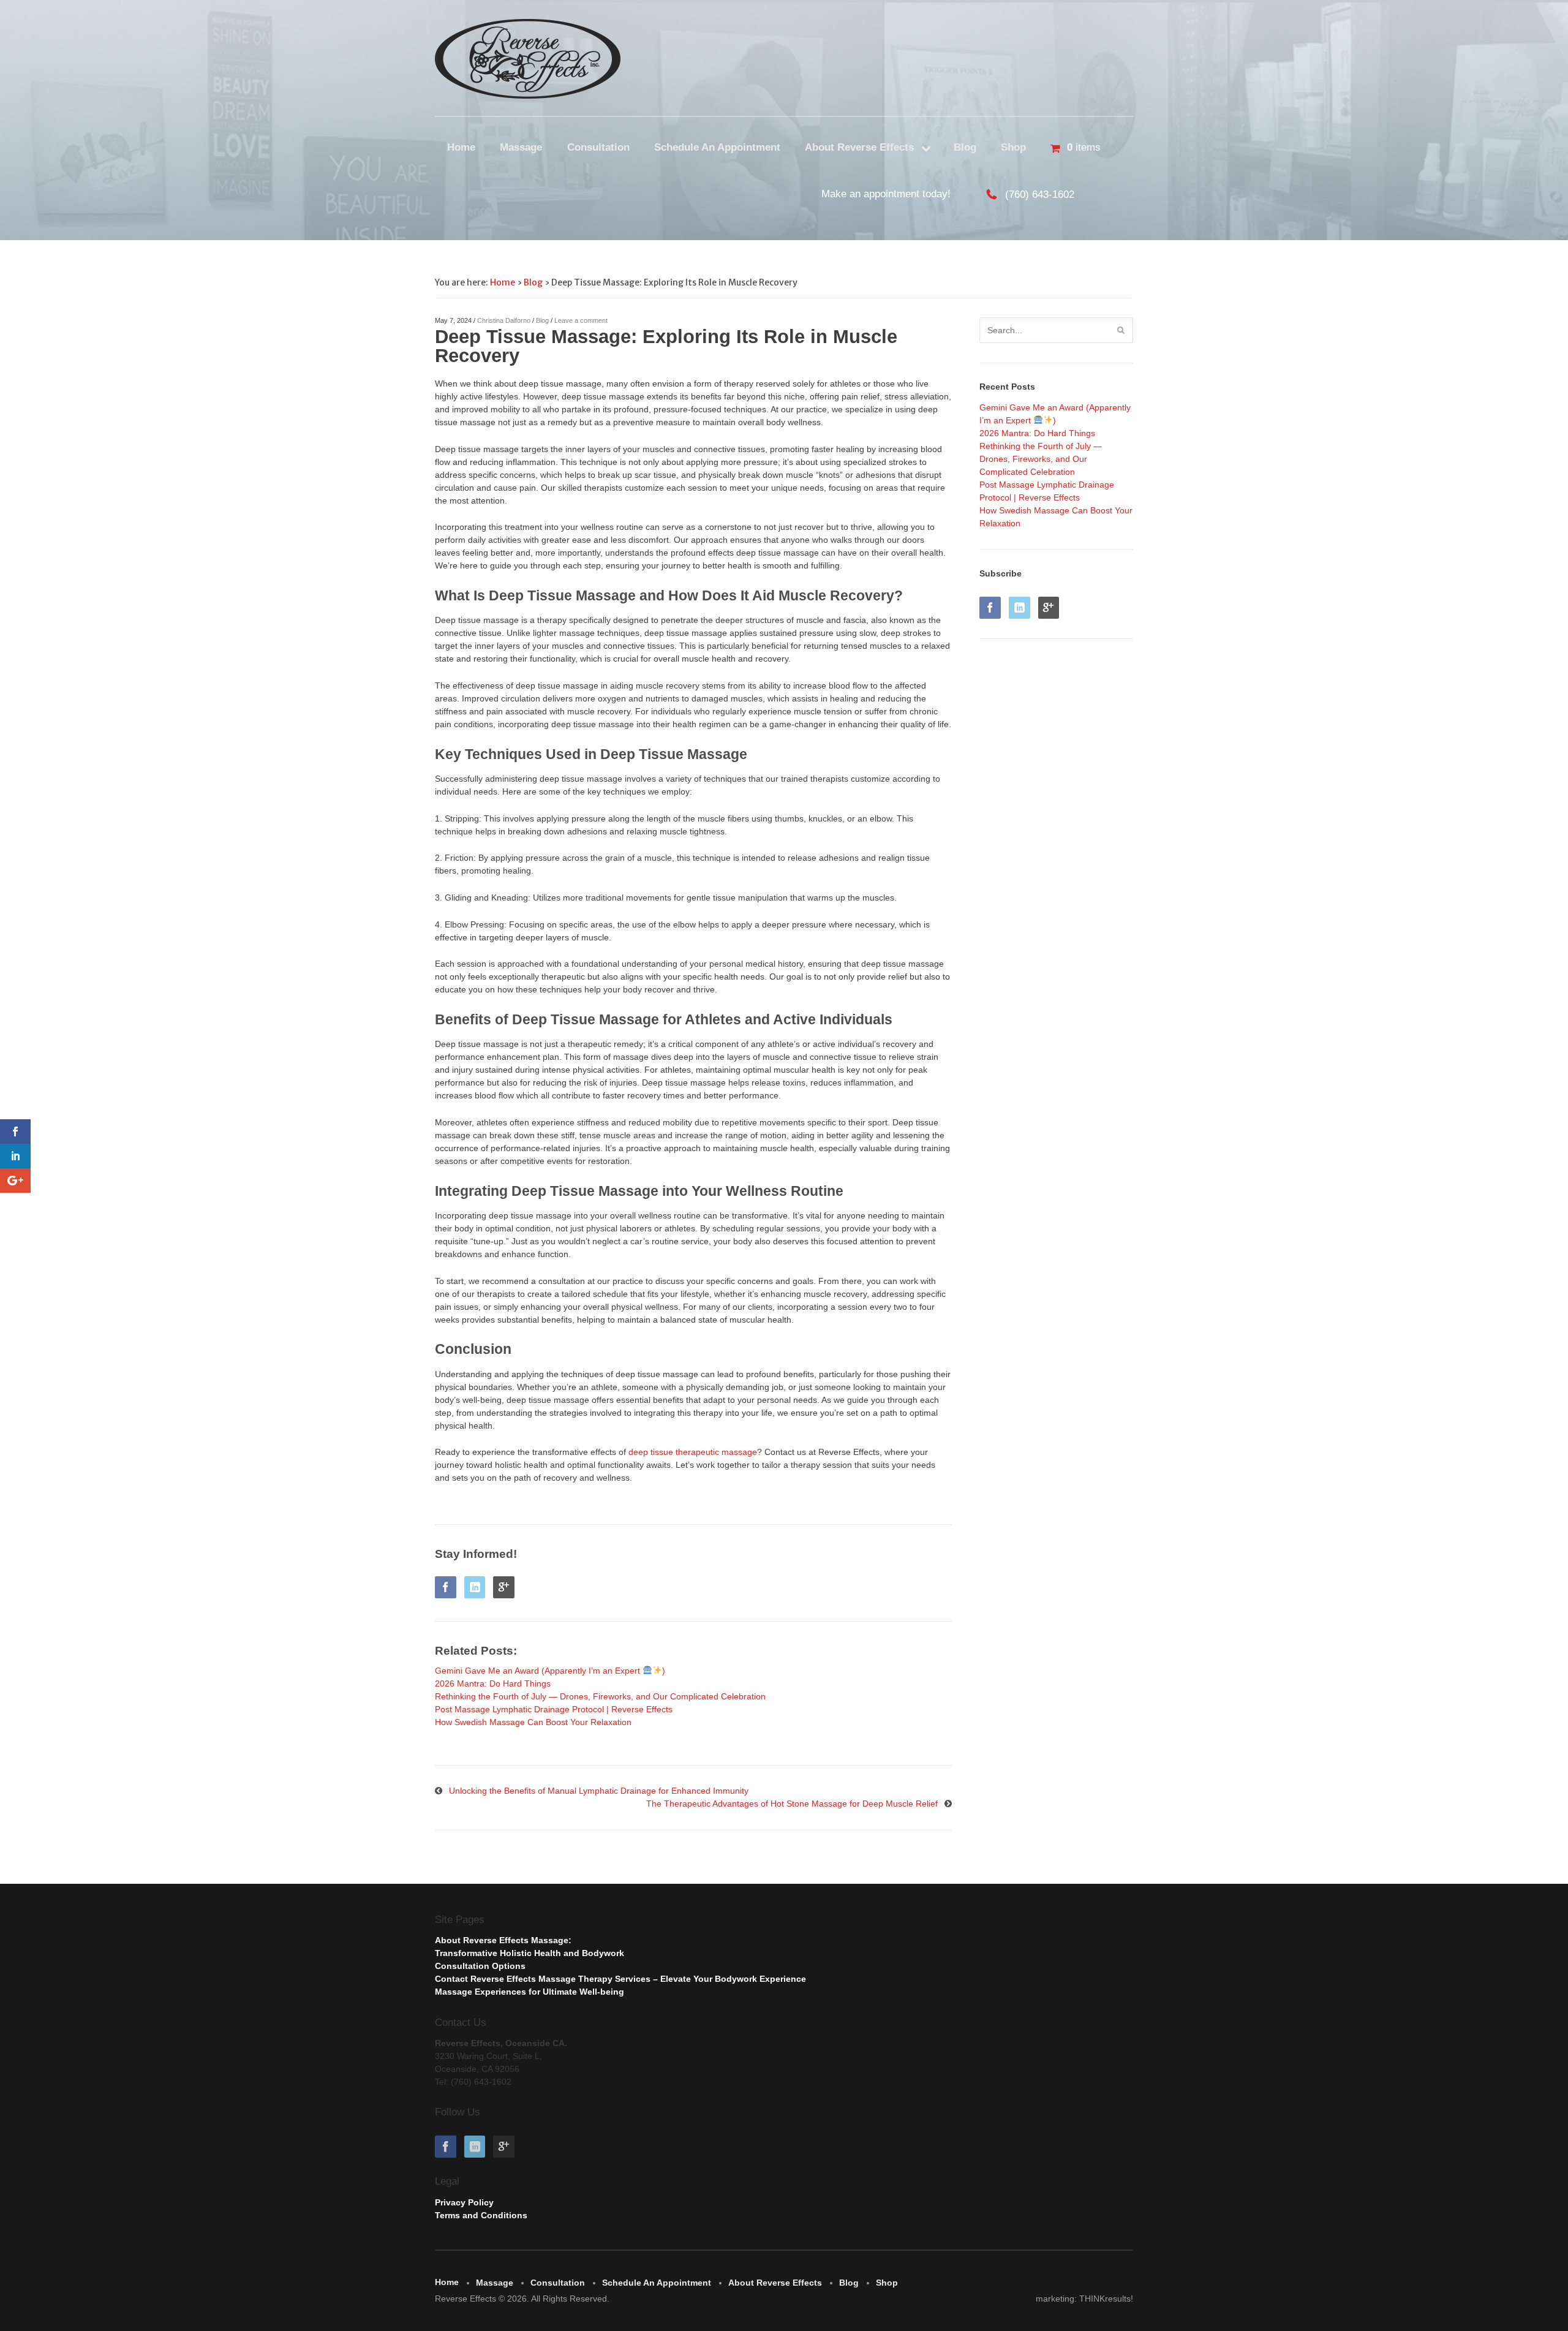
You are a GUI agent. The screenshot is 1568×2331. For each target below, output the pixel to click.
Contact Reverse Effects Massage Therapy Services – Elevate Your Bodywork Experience (620, 1979)
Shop (1013, 147)
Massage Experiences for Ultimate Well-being (530, 1992)
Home (461, 147)
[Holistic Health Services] (528, 59)
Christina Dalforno (504, 320)
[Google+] (507, 1589)
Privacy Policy (464, 2202)
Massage (521, 147)
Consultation (598, 147)
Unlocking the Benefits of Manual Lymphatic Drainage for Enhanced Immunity (599, 1791)
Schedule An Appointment (717, 147)
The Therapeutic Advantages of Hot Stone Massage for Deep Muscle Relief (792, 1804)
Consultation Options (480, 1966)
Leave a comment (581, 320)
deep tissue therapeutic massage (693, 1452)
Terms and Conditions (481, 2215)
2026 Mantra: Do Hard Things (1037, 433)
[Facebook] (448, 1589)
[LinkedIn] (478, 1589)
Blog (965, 147)
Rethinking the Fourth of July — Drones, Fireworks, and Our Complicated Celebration (1041, 459)
